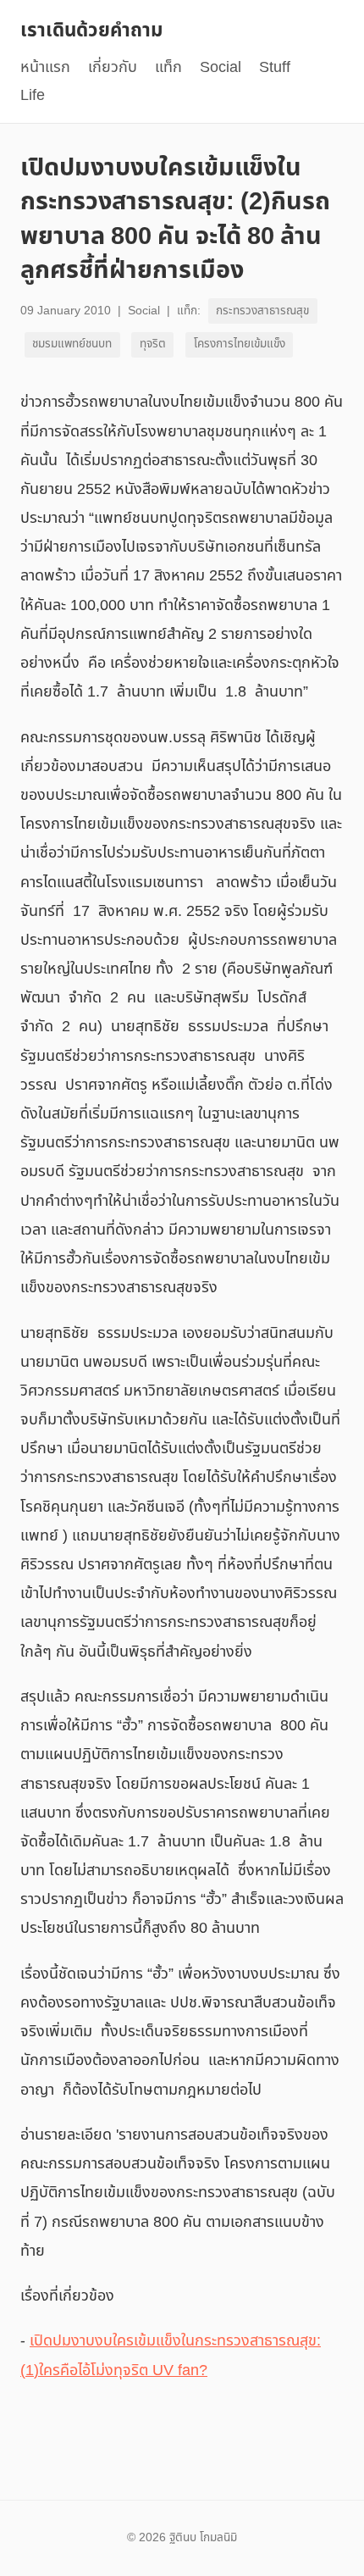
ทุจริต (153, 344)
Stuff (275, 67)
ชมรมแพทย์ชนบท (72, 344)
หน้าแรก (45, 67)
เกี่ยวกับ (113, 67)
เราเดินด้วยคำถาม (91, 31)
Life (33, 95)
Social (221, 67)
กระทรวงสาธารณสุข (262, 311)
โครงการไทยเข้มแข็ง (240, 344)
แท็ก (168, 67)
